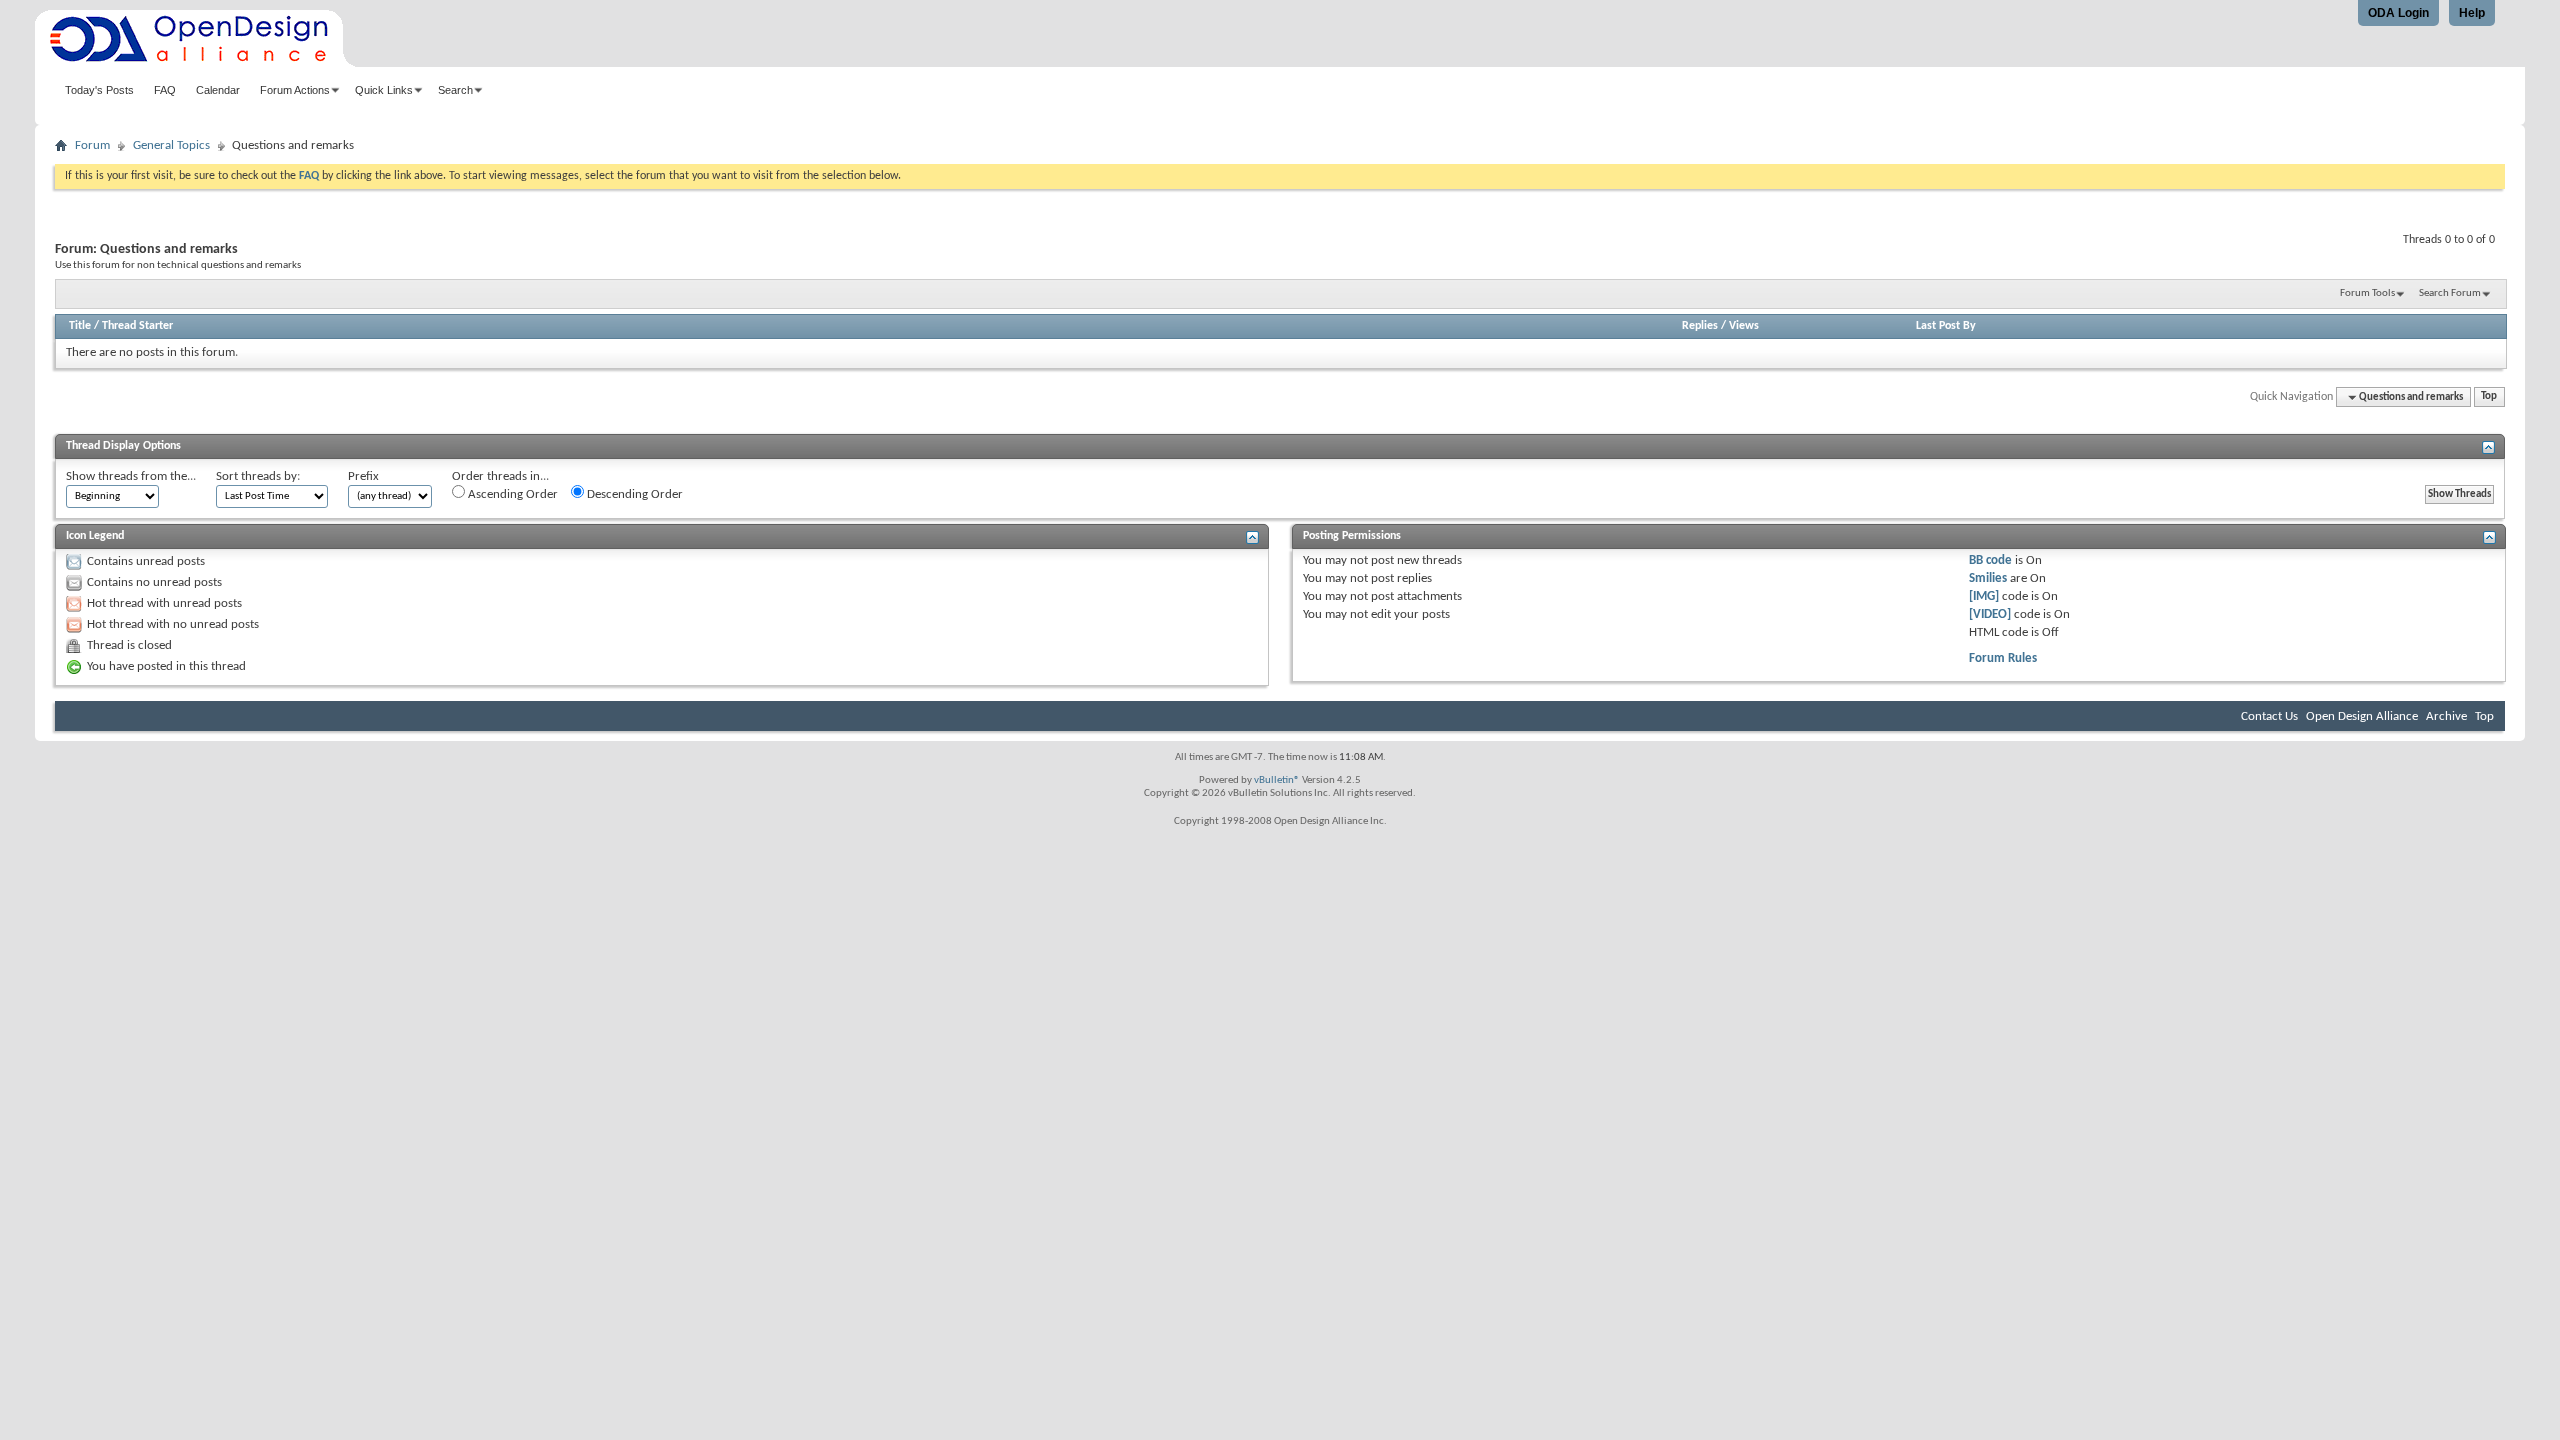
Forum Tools (2367, 293)
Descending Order (633, 494)
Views (1744, 326)
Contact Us (2269, 716)
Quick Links (384, 90)
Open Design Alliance (2362, 716)
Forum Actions (295, 90)
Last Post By (1946, 326)
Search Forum (2450, 293)
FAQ (165, 90)
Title (80, 326)
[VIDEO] (1990, 614)
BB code (1990, 560)
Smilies (1988, 578)
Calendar (218, 90)
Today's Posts (99, 90)
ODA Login (2398, 13)
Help (2472, 13)
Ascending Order (511, 494)
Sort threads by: (258, 476)
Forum (92, 145)
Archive (2446, 716)
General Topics (171, 145)
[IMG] (1984, 596)
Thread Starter (137, 326)
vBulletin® (1277, 780)
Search (455, 90)
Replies (1700, 326)
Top (2489, 397)
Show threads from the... (131, 476)
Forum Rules (2003, 658)
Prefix (363, 476)
